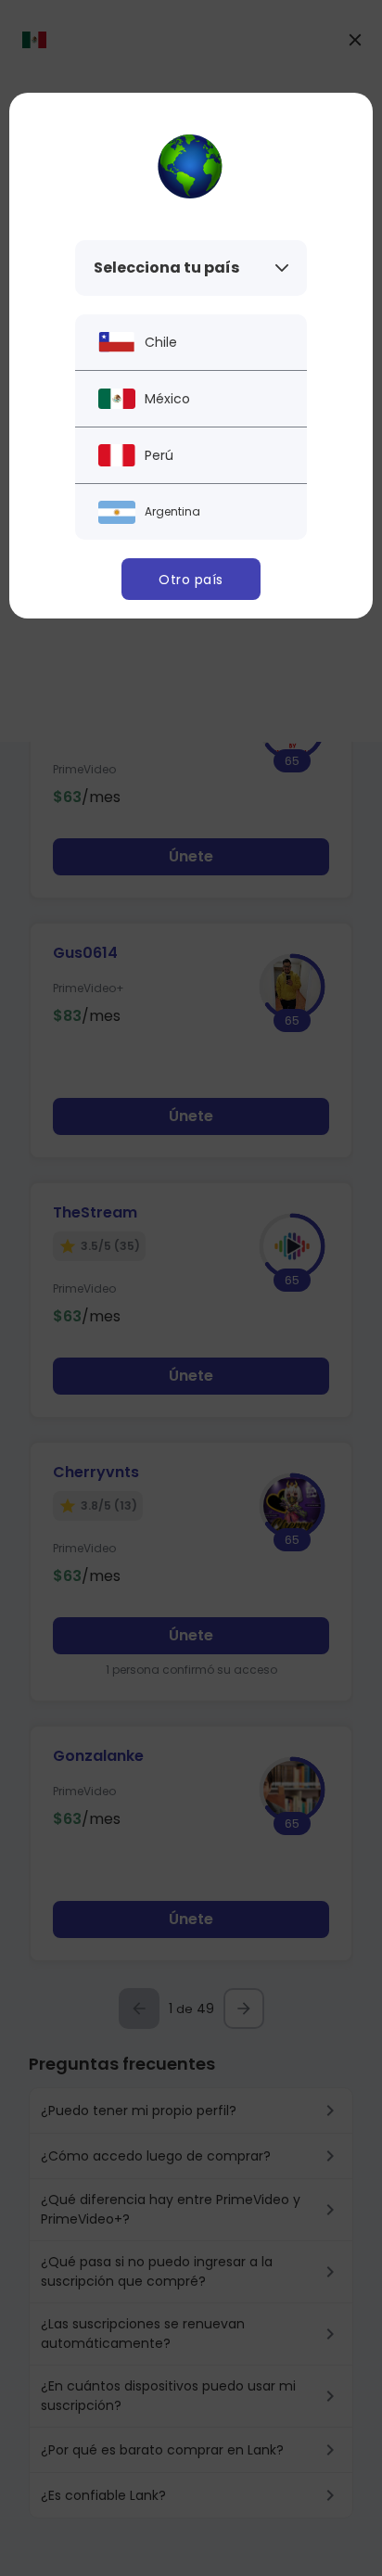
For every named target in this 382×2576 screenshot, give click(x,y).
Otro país (191, 580)
